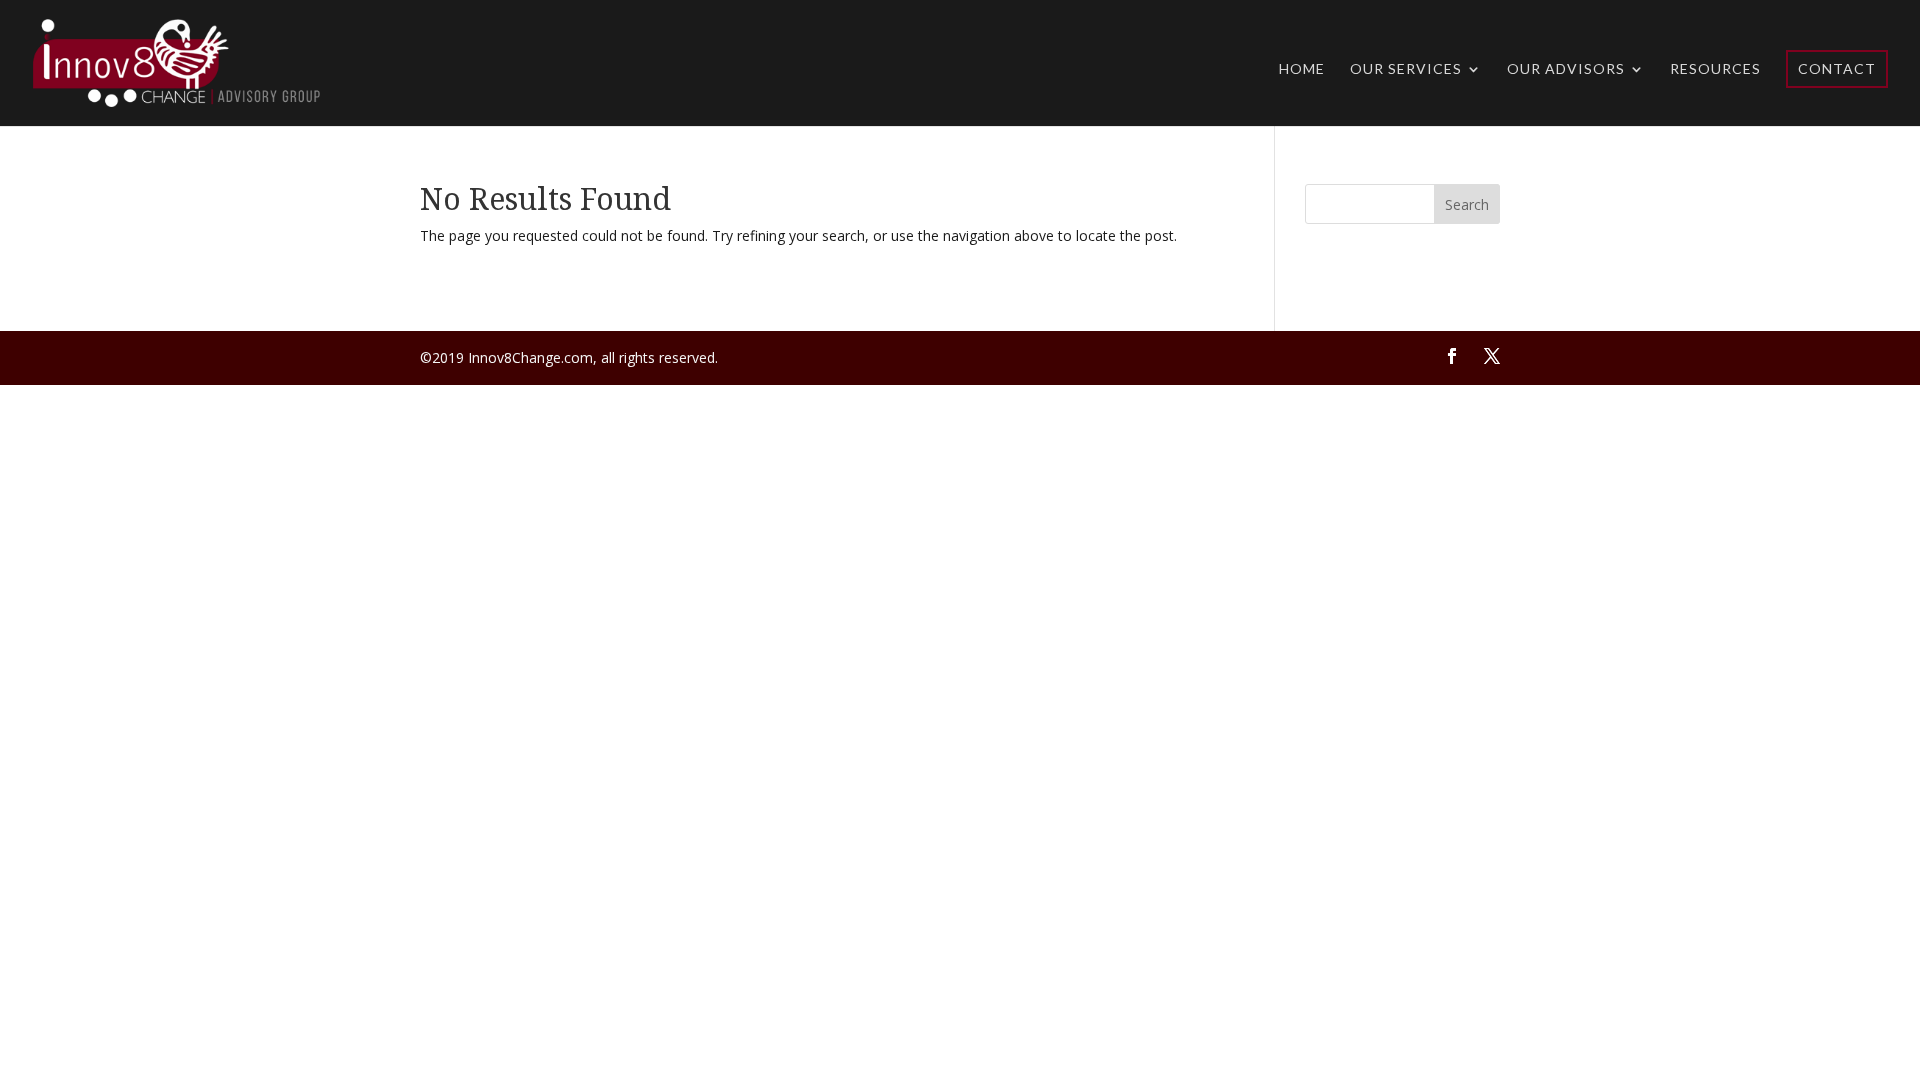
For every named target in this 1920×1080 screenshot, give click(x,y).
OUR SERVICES (1406, 69)
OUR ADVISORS (1566, 69)
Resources (1715, 69)
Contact (1837, 68)
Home (1302, 69)
